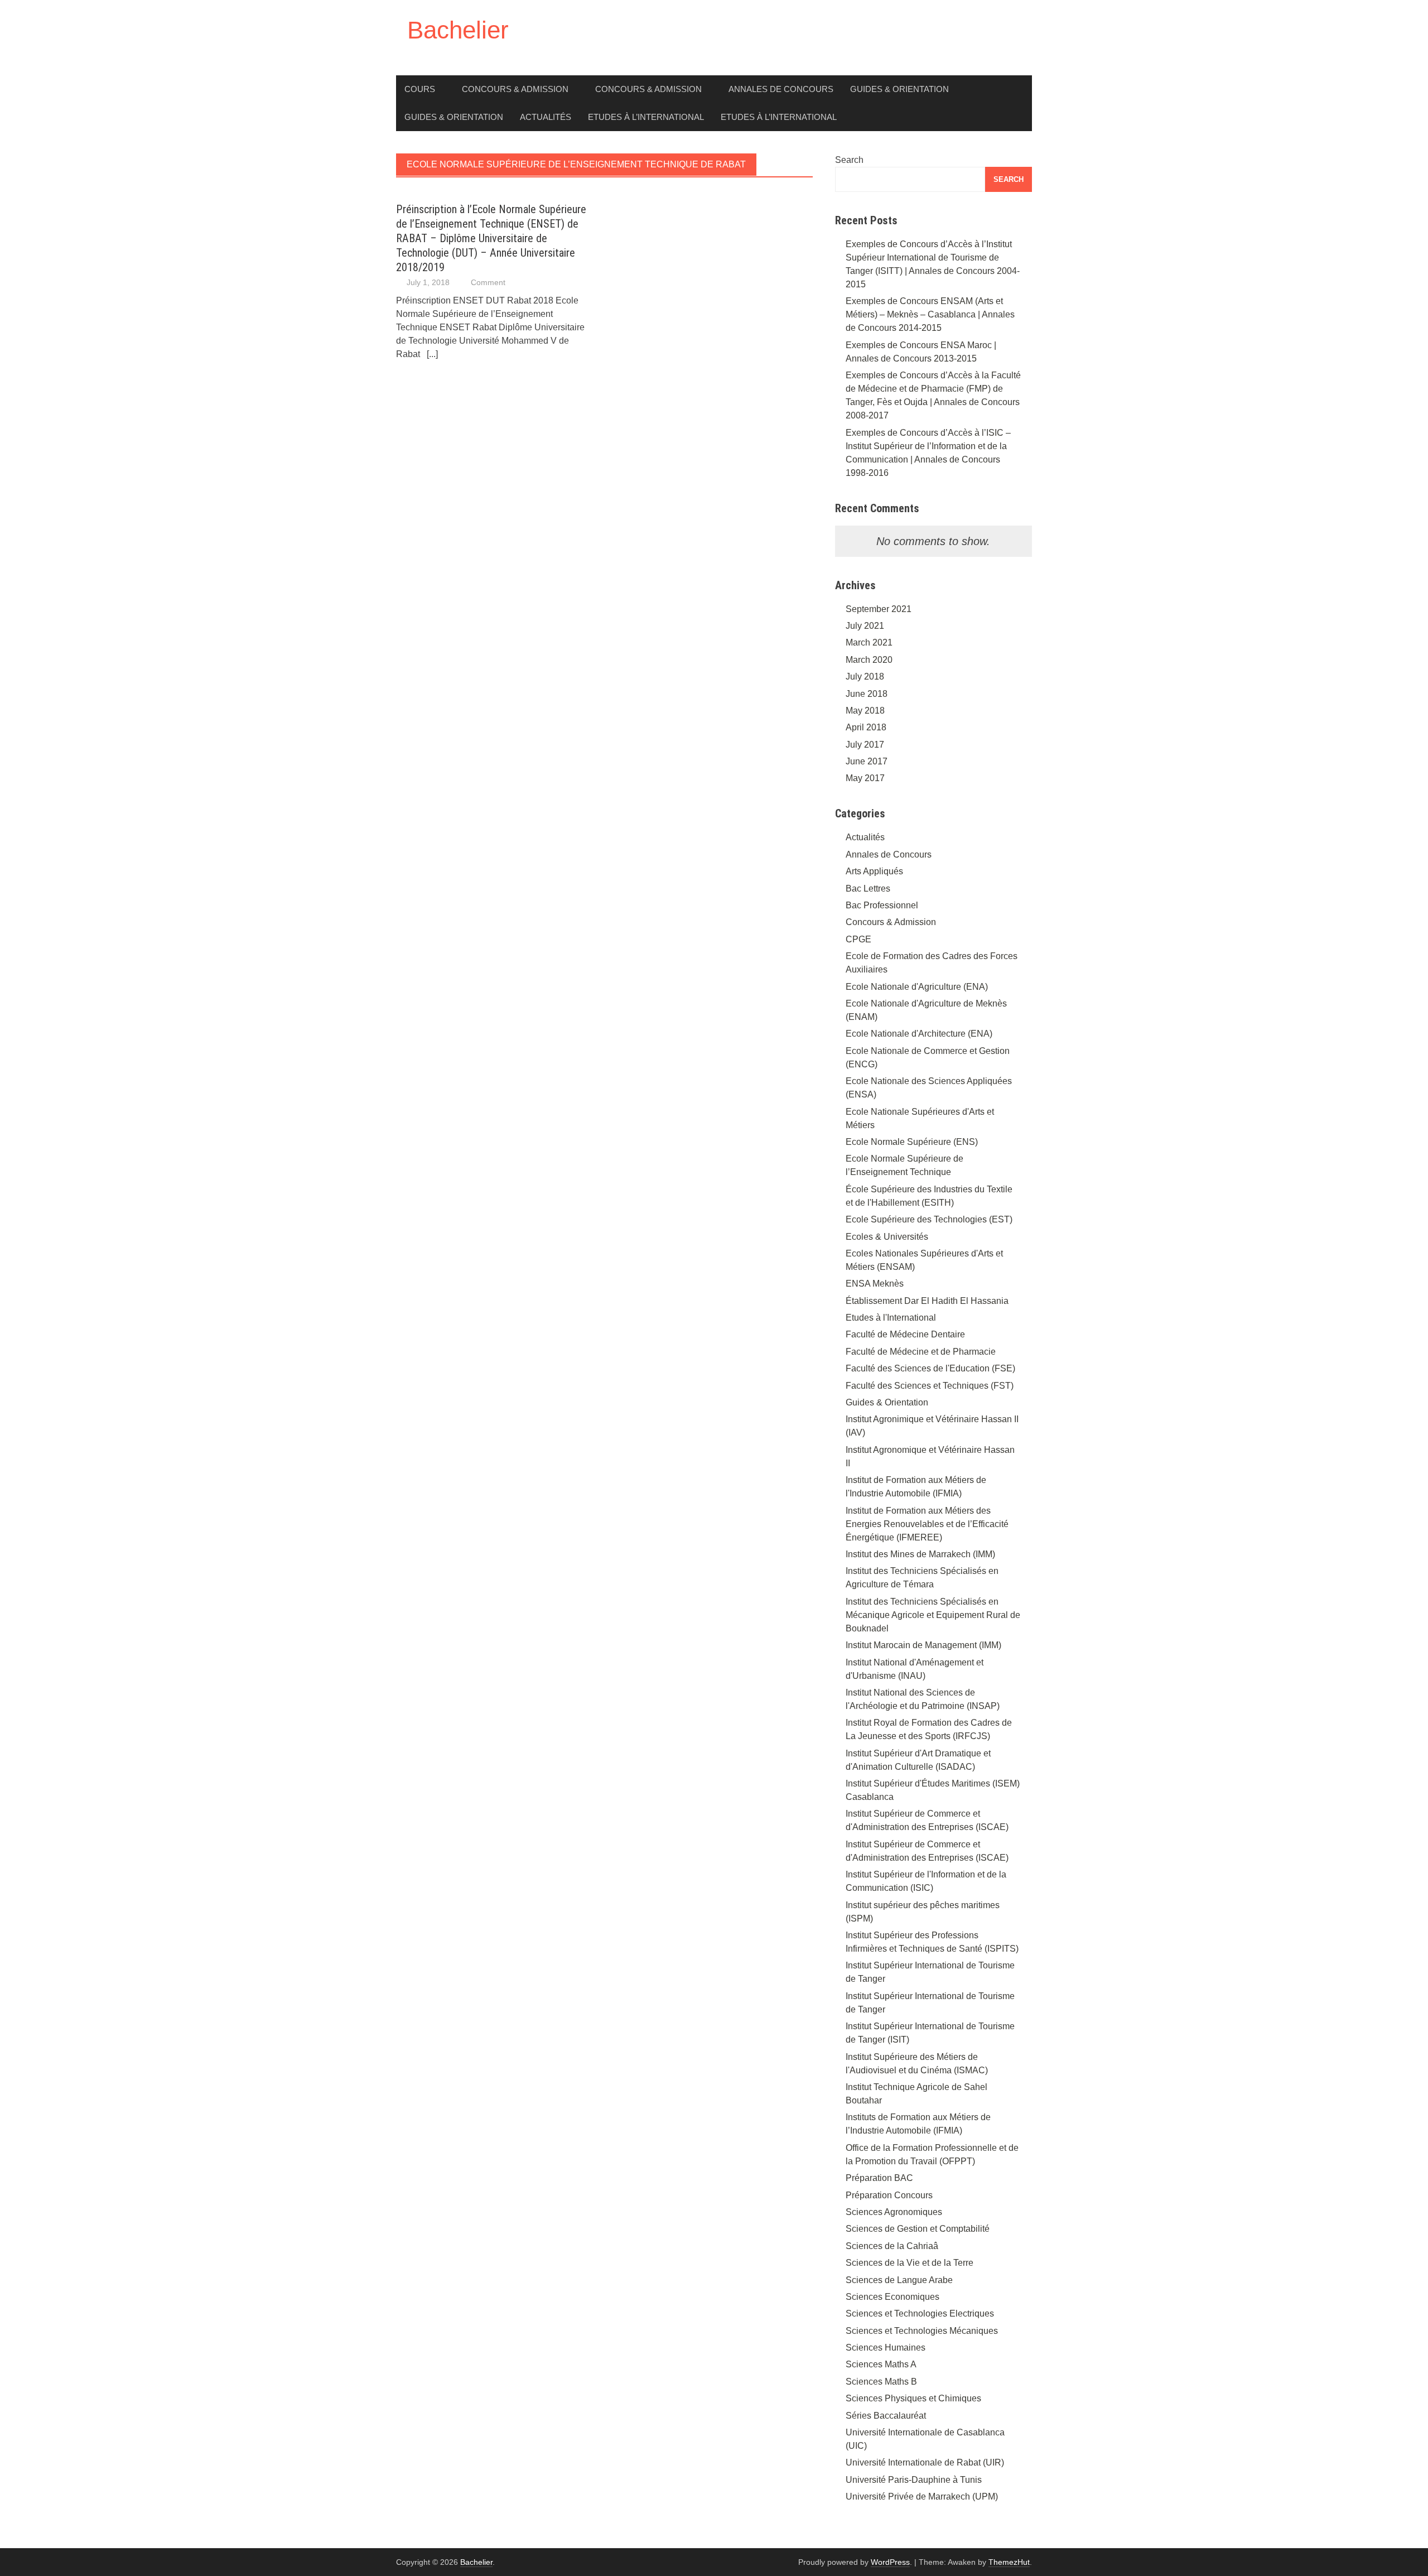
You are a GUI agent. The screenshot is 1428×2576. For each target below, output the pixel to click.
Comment (488, 282)
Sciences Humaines (886, 2348)
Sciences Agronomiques (894, 2212)
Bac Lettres (868, 889)
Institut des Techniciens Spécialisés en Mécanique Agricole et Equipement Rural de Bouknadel (933, 1615)
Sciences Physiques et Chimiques (913, 2398)
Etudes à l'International (891, 1318)
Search (849, 160)
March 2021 (869, 642)
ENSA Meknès (875, 1284)
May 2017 (865, 778)
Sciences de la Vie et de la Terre (910, 2263)
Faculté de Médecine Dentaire (905, 1334)
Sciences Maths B (881, 2382)
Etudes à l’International (646, 117)
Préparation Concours (889, 2195)
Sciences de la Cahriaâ (892, 2246)
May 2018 (865, 711)
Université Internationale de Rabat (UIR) (925, 2462)
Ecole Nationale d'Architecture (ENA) (919, 1034)
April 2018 (866, 727)
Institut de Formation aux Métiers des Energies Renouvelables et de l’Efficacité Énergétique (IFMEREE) (927, 1524)
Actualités (546, 117)
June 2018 (867, 694)
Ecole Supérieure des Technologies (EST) (929, 1219)
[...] (432, 354)
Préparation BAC (879, 2178)
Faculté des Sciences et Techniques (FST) (930, 1386)
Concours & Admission (515, 89)
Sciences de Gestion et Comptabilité (918, 2229)
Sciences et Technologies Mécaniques (922, 2331)
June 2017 (867, 761)
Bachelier (458, 30)
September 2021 (879, 609)
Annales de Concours (781, 89)
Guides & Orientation (899, 89)
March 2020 (869, 660)
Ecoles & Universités (887, 1237)
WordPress (890, 2562)
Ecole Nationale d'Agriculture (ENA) (917, 987)
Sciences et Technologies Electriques (920, 2313)
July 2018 (865, 676)
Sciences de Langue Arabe (899, 2280)
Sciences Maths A (881, 2364)
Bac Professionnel (882, 905)
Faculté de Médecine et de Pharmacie (921, 1352)
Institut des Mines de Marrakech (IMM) (920, 1554)
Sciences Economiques (893, 2297)
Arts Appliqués (874, 871)
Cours (420, 89)
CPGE (858, 939)
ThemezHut (1009, 2562)
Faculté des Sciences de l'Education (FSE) (930, 1368)
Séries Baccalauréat (886, 2416)
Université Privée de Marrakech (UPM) (922, 2496)
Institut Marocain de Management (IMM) (923, 1645)
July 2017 (865, 745)
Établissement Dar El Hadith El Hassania (927, 1301)
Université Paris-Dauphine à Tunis (914, 2480)
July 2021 (865, 626)
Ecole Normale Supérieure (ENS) (912, 1142)
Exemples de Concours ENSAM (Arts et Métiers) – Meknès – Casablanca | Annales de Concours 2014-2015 (930, 314)
